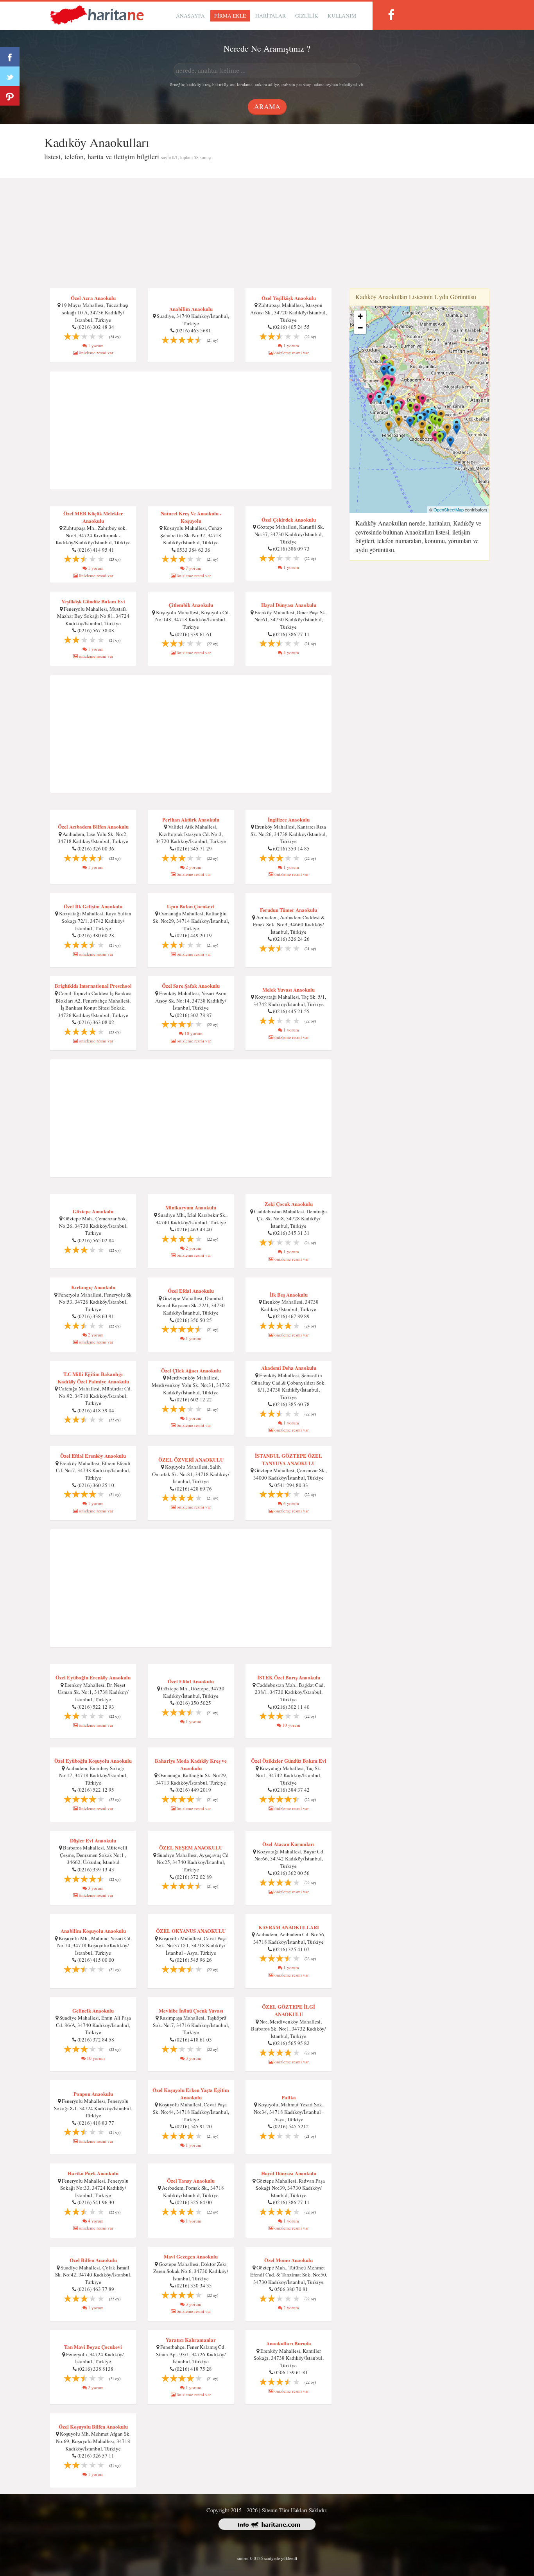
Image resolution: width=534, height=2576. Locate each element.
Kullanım (342, 16)
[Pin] (10, 96)
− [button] (360, 328)
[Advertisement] (267, 233)
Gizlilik (307, 16)
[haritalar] (97, 14)
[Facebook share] (10, 57)
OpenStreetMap (449, 509)
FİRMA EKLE (230, 16)
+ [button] (360, 316)
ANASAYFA (190, 16)
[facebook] (391, 15)
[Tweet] (10, 76)
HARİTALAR (271, 16)
